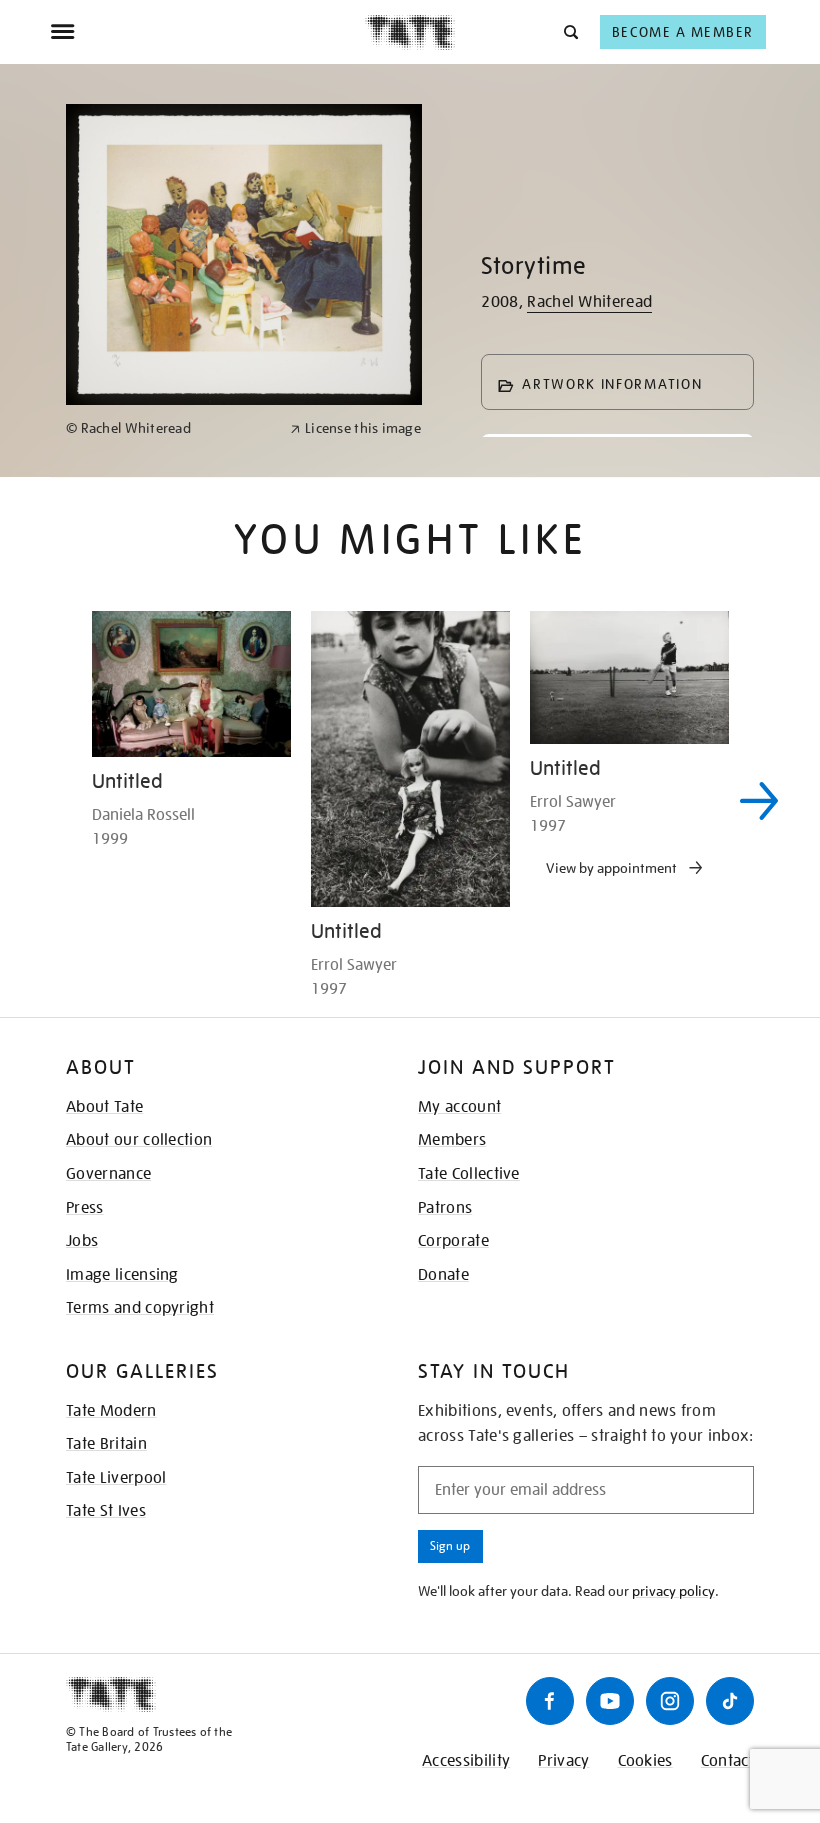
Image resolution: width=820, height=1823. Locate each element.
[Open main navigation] (207, 32)
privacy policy (673, 1591)
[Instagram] (670, 1701)
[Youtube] (610, 1701)
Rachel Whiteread (589, 302)
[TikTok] (730, 1701)
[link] (169, 428)
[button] (569, 31)
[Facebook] (550, 1701)
